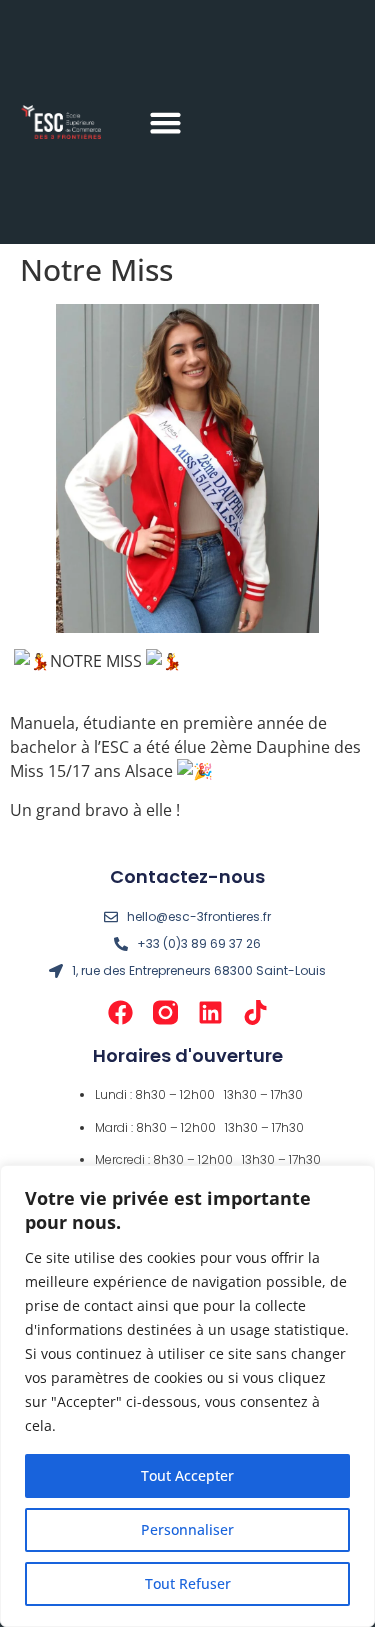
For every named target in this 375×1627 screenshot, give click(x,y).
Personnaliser (187, 1529)
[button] (166, 122)
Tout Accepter (187, 1475)
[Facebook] (120, 1012)
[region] (187, 1396)
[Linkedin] (210, 1012)
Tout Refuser (188, 1583)
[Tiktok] (255, 1012)
